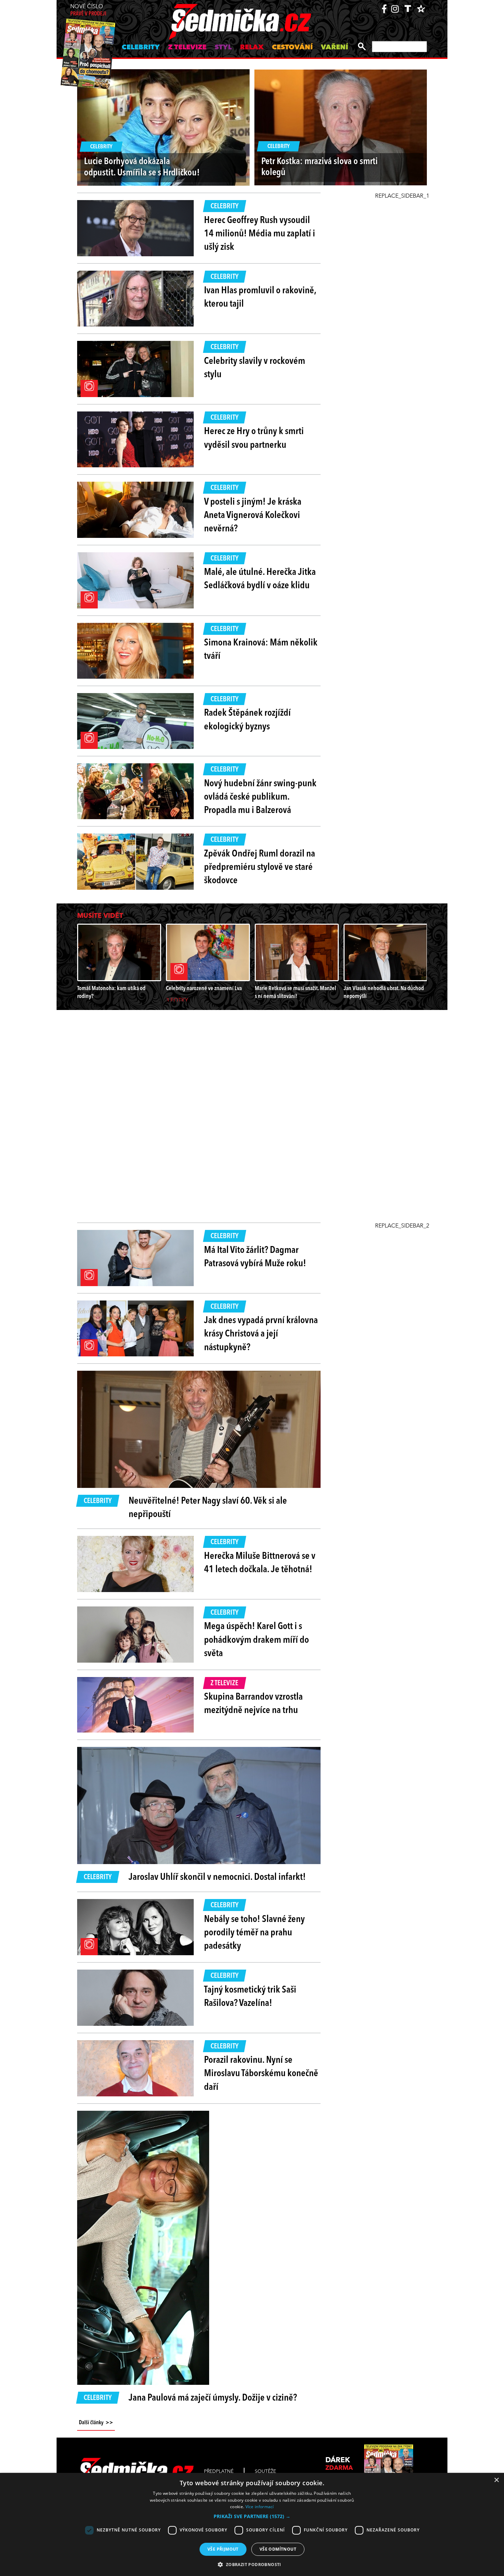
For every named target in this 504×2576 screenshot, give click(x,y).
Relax (252, 48)
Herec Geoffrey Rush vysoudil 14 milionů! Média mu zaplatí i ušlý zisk (260, 234)
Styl (223, 48)
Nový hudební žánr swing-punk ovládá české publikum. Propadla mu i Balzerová (260, 797)
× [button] (496, 2480)
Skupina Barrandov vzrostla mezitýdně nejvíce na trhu (253, 1704)
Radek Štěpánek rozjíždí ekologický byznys (247, 720)
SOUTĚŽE (265, 2472)
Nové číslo (88, 10)
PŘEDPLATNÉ (219, 2472)
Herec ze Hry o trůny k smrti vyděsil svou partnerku (254, 438)
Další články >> (96, 2423)
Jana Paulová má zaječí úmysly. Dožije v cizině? (213, 2398)
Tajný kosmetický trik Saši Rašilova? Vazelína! (250, 1997)
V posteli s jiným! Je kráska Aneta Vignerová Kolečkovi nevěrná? (253, 516)
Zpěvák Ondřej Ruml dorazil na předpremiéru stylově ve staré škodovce (260, 867)
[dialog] (252, 2524)
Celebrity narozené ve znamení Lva (204, 989)
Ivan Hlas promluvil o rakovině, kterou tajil (260, 298)
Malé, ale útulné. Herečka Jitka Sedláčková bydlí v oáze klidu (260, 579)
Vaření (334, 48)
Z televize (187, 48)
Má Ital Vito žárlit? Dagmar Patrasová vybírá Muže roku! (255, 1257)
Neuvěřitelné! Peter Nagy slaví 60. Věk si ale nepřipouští (208, 1508)
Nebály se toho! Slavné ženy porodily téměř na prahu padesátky (254, 1933)
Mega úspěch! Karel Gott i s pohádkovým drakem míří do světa (256, 1640)
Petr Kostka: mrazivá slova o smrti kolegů (320, 167)
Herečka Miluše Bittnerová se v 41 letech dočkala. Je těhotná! (260, 1563)
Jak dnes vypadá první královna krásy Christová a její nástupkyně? (261, 1334)
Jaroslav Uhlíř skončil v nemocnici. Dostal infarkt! (217, 1877)
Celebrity (141, 48)
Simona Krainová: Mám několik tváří (261, 650)
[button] (252, 2516)
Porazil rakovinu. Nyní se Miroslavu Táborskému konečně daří (261, 2074)
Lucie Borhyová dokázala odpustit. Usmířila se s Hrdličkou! (142, 167)
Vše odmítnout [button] (278, 2549)
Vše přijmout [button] (223, 2549)
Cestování (292, 48)
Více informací (260, 2507)
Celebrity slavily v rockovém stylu (255, 368)
